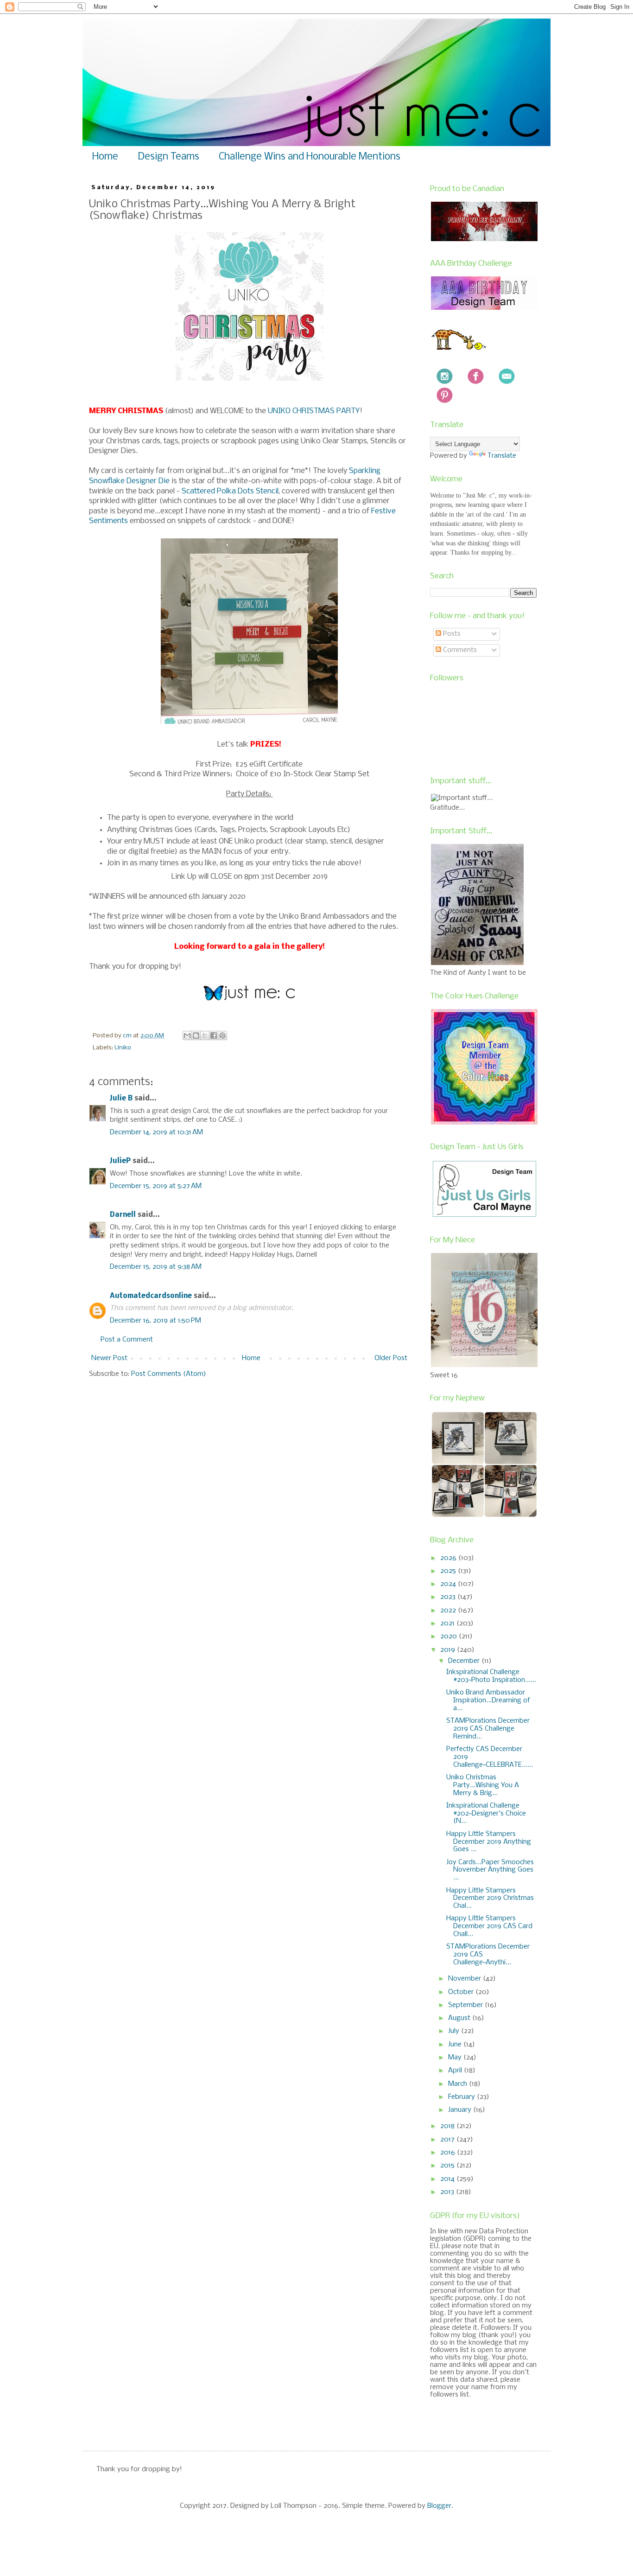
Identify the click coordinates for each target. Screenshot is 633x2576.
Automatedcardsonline (151, 1296)
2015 (448, 2166)
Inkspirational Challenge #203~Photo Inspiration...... (491, 1676)
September (466, 2005)
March (459, 2084)
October (462, 1992)
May (456, 2058)
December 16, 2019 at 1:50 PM (155, 1321)
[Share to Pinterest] (222, 1036)
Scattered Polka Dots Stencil (230, 491)
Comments (459, 650)
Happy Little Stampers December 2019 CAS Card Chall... (489, 1926)
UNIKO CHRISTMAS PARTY (314, 411)
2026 (449, 1558)
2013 (448, 2192)
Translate (502, 456)
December (465, 1661)
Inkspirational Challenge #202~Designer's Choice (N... (486, 1814)
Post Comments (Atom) (169, 1374)
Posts (451, 634)
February (462, 2097)
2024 (449, 1584)
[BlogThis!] (196, 1036)
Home (105, 157)
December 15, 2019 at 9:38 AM (156, 1267)
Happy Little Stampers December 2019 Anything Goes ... (489, 1842)
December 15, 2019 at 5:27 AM (156, 1186)
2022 (449, 1611)
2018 (448, 2126)
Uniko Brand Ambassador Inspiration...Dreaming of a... (488, 1700)
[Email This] (187, 1036)
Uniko (123, 1048)
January (461, 2110)
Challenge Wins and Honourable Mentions (310, 157)
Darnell (123, 1215)
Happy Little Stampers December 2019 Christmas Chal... (490, 1898)
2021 (448, 1624)
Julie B (121, 1099)
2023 (449, 1597)
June (456, 2045)
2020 (449, 1636)
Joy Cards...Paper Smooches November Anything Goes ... (490, 1870)
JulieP (120, 1161)
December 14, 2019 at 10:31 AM (156, 1132)
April (456, 2071)
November (465, 1979)
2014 (448, 2179)
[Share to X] (205, 1036)
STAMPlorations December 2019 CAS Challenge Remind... (488, 1729)
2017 (448, 2140)
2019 (449, 1650)
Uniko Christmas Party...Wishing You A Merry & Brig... (483, 1785)
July (455, 2031)
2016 (449, 2153)
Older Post (391, 1358)
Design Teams (168, 157)
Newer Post (109, 1358)
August (460, 2018)
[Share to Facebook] (214, 1036)
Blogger (439, 2506)
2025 (449, 1571)
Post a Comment (127, 1340)
